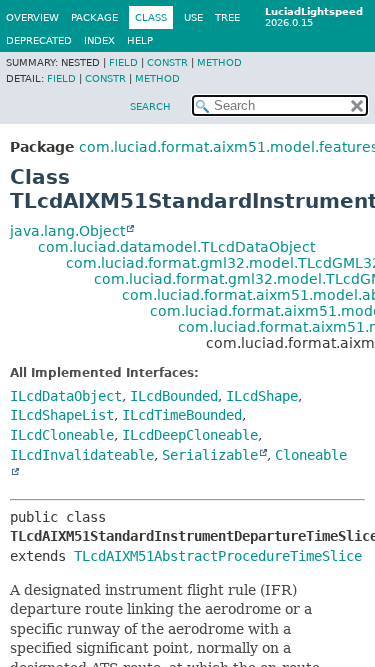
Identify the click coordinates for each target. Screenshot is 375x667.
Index (99, 40)
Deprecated (39, 40)
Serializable (210, 455)
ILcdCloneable (62, 435)
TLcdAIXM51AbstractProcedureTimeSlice (218, 556)
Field (123, 62)
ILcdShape (262, 396)
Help (140, 40)
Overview (32, 17)
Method (219, 62)
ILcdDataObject (66, 396)
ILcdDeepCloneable (190, 435)
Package (94, 17)
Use (193, 17)
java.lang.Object (67, 231)
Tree (227, 17)
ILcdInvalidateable (82, 455)
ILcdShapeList (62, 415)
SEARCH (150, 106)
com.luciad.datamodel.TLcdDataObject (176, 247)
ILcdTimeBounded (182, 415)
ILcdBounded (174, 396)
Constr (167, 62)
